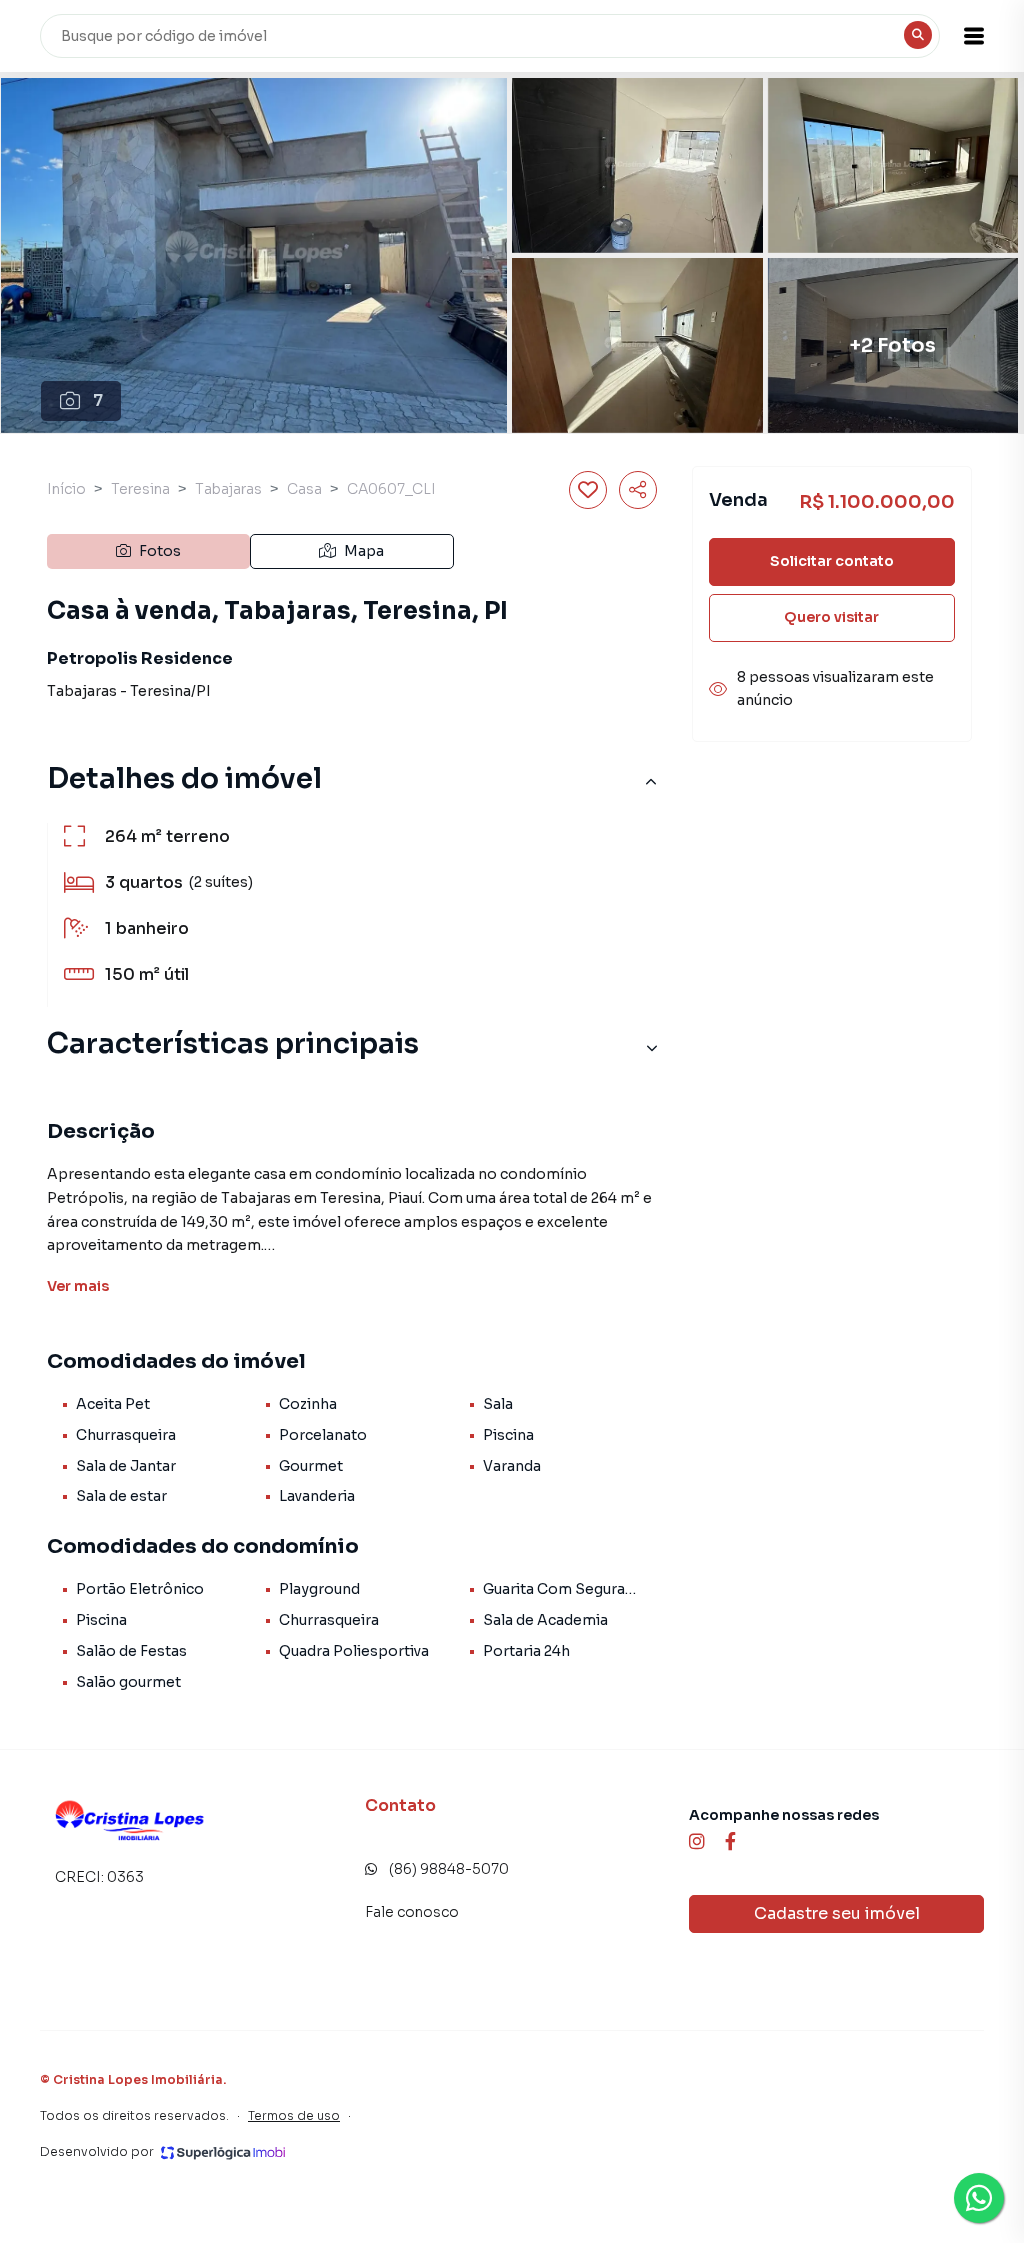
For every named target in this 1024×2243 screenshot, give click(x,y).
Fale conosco (412, 1912)
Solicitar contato (832, 561)
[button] (974, 36)
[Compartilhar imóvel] (638, 490)
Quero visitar (831, 617)
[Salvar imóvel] (588, 490)
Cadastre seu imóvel (837, 1913)
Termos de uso (294, 2115)
